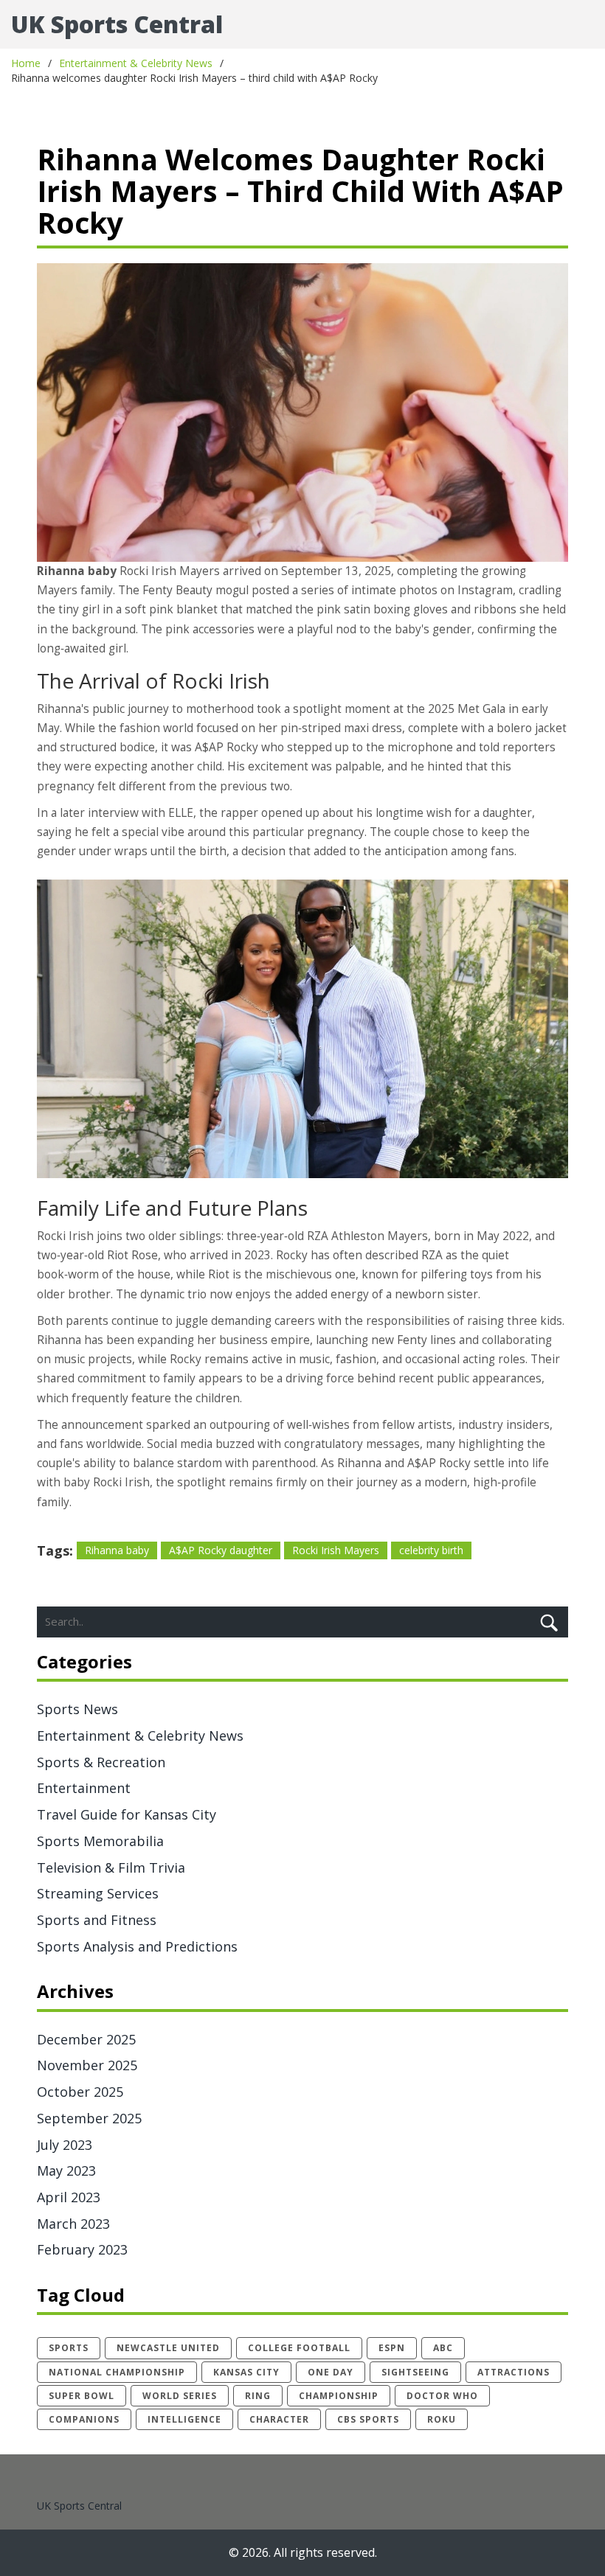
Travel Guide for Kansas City (127, 1814)
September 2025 (89, 2118)
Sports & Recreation (101, 1762)
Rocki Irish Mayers (336, 1550)
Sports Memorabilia (100, 1841)
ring (258, 2396)
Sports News (77, 1709)
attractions (514, 2372)
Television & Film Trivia (111, 1867)
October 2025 (80, 2092)
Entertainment (84, 1788)
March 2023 (73, 2224)
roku (442, 2419)
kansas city (246, 2372)
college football (299, 2348)
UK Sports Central (117, 24)
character (279, 2419)
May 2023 (66, 2171)
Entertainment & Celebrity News (136, 63)
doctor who (442, 2396)
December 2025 (86, 2039)
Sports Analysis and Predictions (137, 1946)
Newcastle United (168, 2348)
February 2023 (82, 2249)
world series (180, 2396)
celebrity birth (431, 1550)
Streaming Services (98, 1893)
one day (331, 2372)
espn (392, 2348)
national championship (117, 2372)
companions (84, 2419)
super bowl (82, 2396)
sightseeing (415, 2372)
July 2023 (65, 2145)
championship (339, 2396)
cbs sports (368, 2419)
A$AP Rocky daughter (221, 1550)
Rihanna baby (117, 1550)
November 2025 (87, 2065)
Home (26, 63)
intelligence (184, 2419)
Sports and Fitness (97, 1920)
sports (69, 2348)
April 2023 (69, 2197)
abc (443, 2348)
